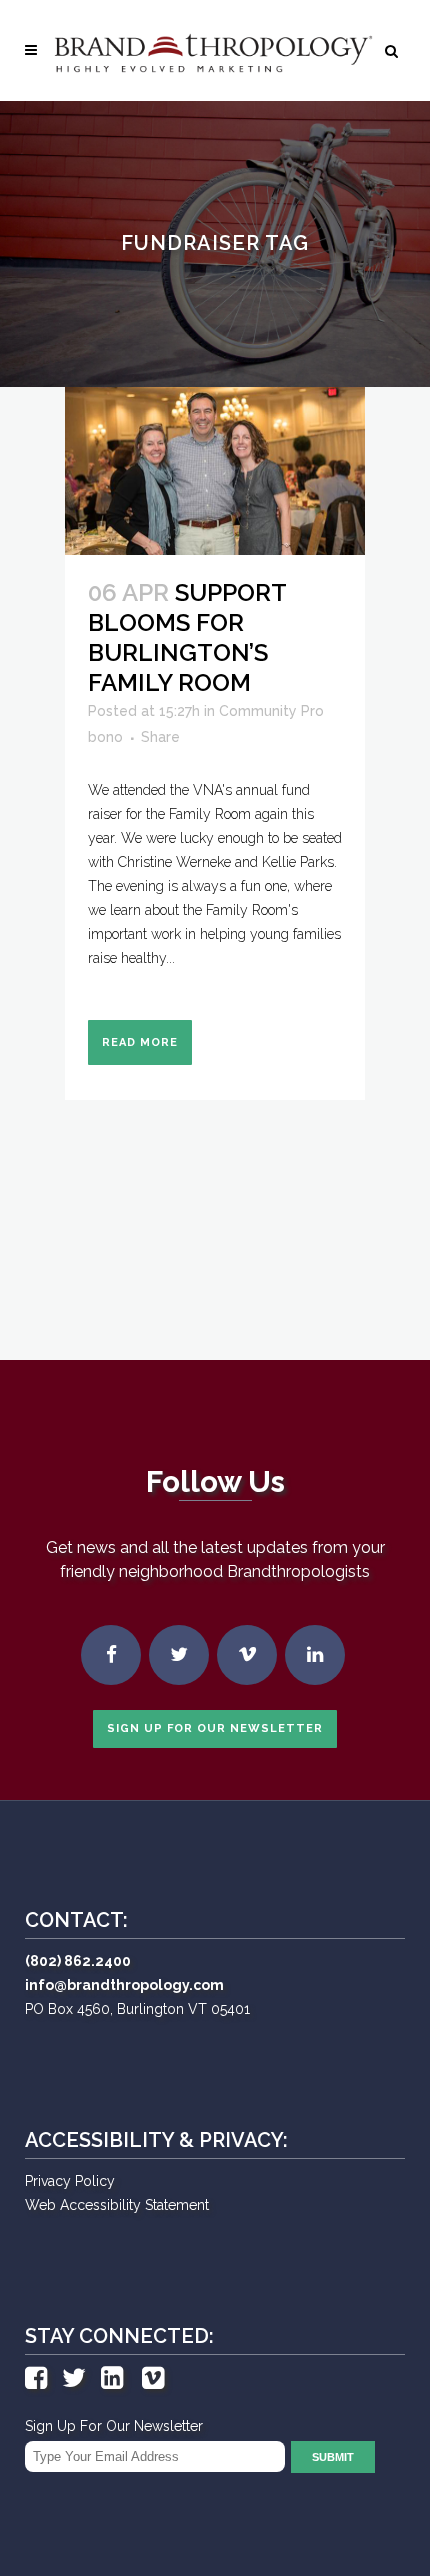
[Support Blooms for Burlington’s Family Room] (215, 471)
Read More (140, 1042)
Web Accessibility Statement (117, 2205)
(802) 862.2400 (78, 1961)
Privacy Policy (70, 2181)
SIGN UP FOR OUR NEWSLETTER (215, 1729)
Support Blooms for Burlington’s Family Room (187, 637)
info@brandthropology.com (124, 1985)
